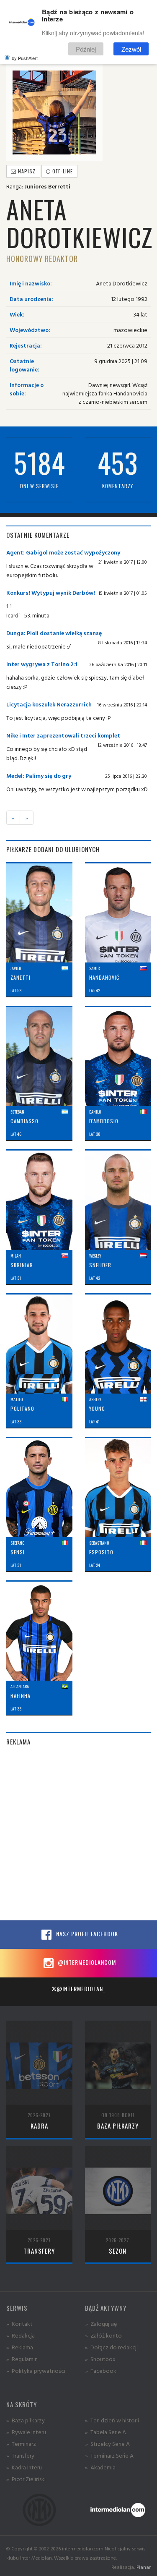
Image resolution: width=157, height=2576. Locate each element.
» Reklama (20, 2347)
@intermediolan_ (81, 1989)
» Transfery (20, 2455)
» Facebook (101, 2371)
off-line (62, 171)
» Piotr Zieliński (26, 2479)
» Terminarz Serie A (109, 2455)
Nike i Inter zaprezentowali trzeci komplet (63, 735)
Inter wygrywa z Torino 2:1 (42, 664)
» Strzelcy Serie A (107, 2444)
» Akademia (100, 2467)
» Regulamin (22, 2359)
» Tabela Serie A (106, 2432)
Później (86, 49)
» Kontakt (19, 2324)
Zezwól (131, 49)
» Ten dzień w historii (112, 2420)
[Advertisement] (78, 1833)
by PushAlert (25, 58)
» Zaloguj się (101, 2324)
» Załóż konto (103, 2335)
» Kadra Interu (24, 2467)
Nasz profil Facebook (86, 1934)
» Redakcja (21, 2335)
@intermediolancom (86, 1962)
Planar (144, 2567)
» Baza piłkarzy (26, 2420)
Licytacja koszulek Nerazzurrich (49, 704)
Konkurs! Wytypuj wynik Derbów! (51, 592)
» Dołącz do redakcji (111, 2347)
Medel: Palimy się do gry (39, 775)
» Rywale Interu (26, 2432)
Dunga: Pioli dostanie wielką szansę (54, 633)
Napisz (26, 171)
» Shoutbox (100, 2359)
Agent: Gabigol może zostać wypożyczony (63, 552)
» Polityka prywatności (36, 2371)
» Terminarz (21, 2444)
